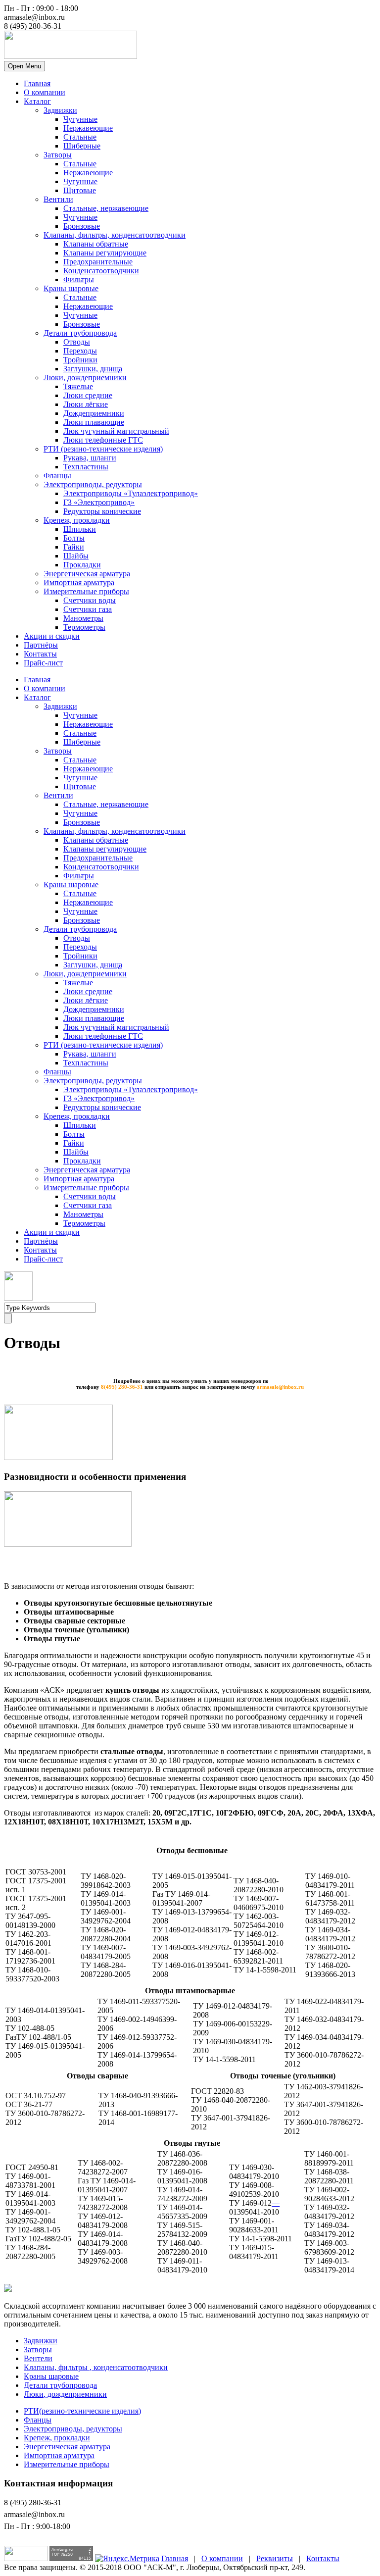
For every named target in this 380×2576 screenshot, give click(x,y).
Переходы (80, 351)
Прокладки (82, 565)
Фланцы (57, 476)
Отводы (77, 342)
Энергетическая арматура (87, 574)
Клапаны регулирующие (105, 253)
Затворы (58, 155)
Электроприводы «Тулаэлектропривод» (131, 493)
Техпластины (86, 467)
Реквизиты (275, 2558)
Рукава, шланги (90, 458)
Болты (74, 538)
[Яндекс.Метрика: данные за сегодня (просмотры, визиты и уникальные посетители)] (127, 2559)
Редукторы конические (102, 511)
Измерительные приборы (86, 591)
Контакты (40, 654)
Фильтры (79, 279)
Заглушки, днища (93, 369)
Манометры (83, 618)
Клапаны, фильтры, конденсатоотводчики (115, 235)
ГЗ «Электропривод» (99, 502)
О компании (45, 92)
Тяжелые (78, 386)
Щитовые (80, 190)
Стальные (80, 137)
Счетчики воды (90, 600)
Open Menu (24, 66)
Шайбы (76, 556)
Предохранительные (98, 262)
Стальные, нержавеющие (106, 208)
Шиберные (82, 146)
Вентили (58, 199)
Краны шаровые (71, 288)
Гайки (74, 547)
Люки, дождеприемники (85, 378)
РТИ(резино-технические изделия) (82, 2411)
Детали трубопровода (80, 333)
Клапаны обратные (96, 244)
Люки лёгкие (86, 404)
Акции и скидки (52, 636)
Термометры (84, 627)
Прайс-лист (43, 663)
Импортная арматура (79, 582)
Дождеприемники (94, 413)
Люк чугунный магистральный (116, 431)
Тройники (80, 360)
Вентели (38, 2358)
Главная (37, 83)
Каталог (37, 101)
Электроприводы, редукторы (93, 484)
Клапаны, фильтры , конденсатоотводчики (96, 2367)
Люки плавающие (94, 422)
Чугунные (80, 119)
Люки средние (88, 395)
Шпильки (80, 529)
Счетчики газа (88, 609)
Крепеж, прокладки (77, 520)
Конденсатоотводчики (101, 271)
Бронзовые (82, 226)
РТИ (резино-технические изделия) (103, 449)
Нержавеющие (88, 128)
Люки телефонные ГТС (103, 440)
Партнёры (41, 645)
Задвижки (60, 110)
